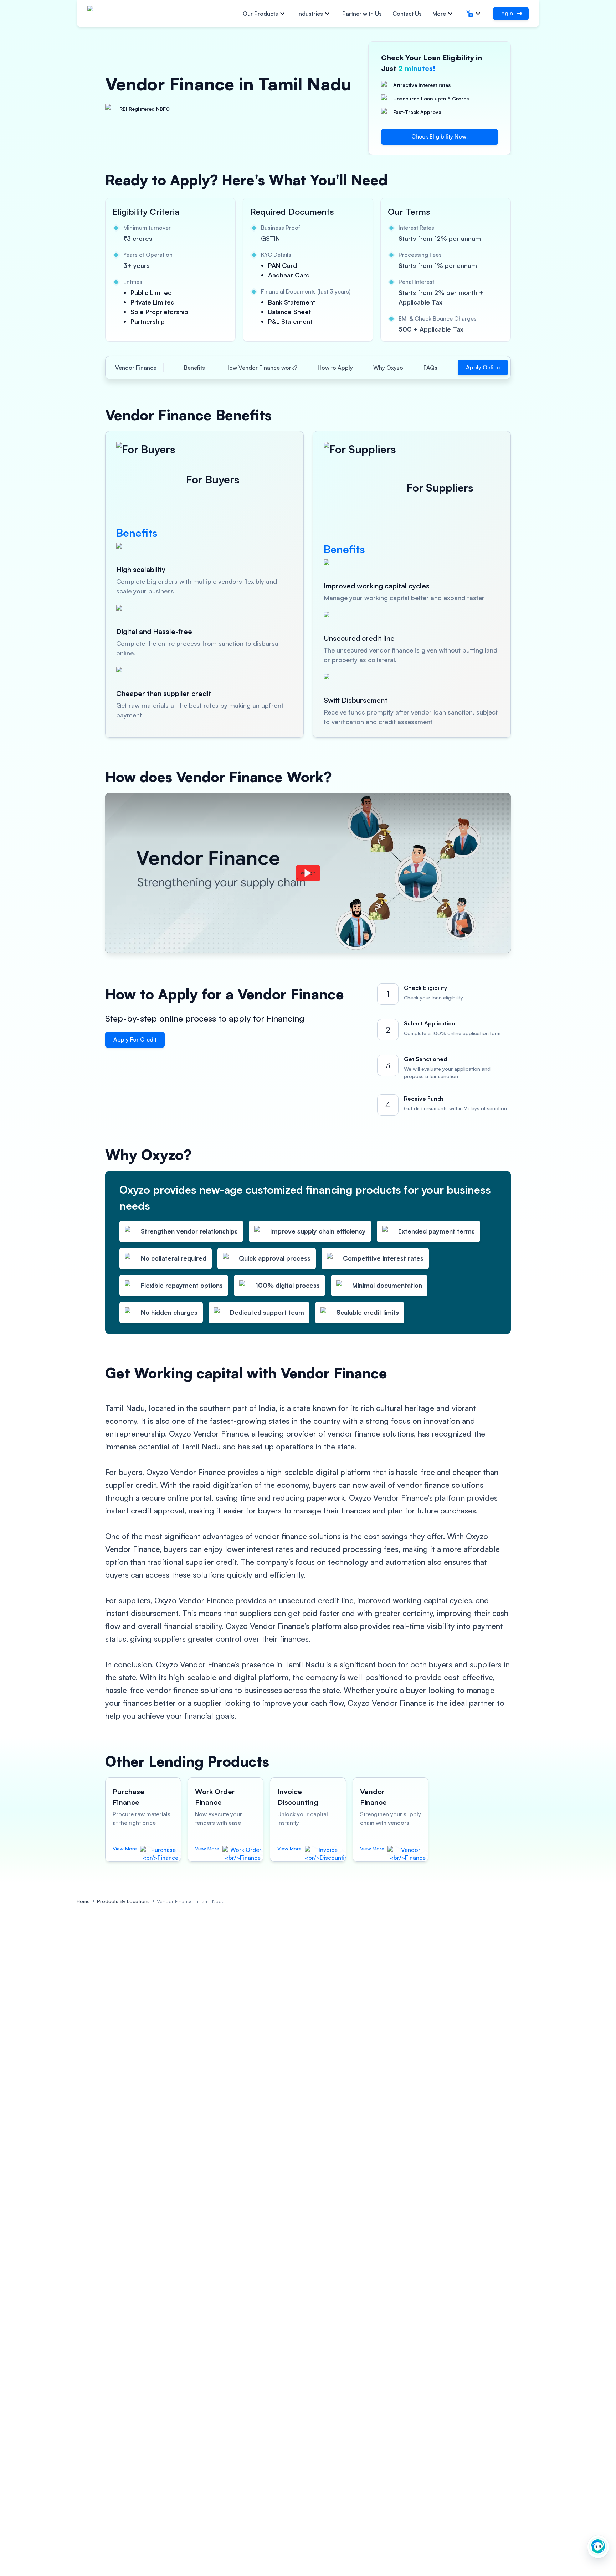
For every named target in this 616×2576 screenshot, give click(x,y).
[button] (474, 14)
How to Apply (335, 368)
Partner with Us (362, 14)
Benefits (194, 368)
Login (506, 13)
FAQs (430, 368)
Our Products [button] (260, 14)
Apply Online (483, 367)
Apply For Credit (135, 1039)
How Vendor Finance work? (261, 368)
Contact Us (407, 14)
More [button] (439, 14)
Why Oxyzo (388, 368)
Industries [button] (310, 14)
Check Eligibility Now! (440, 136)
